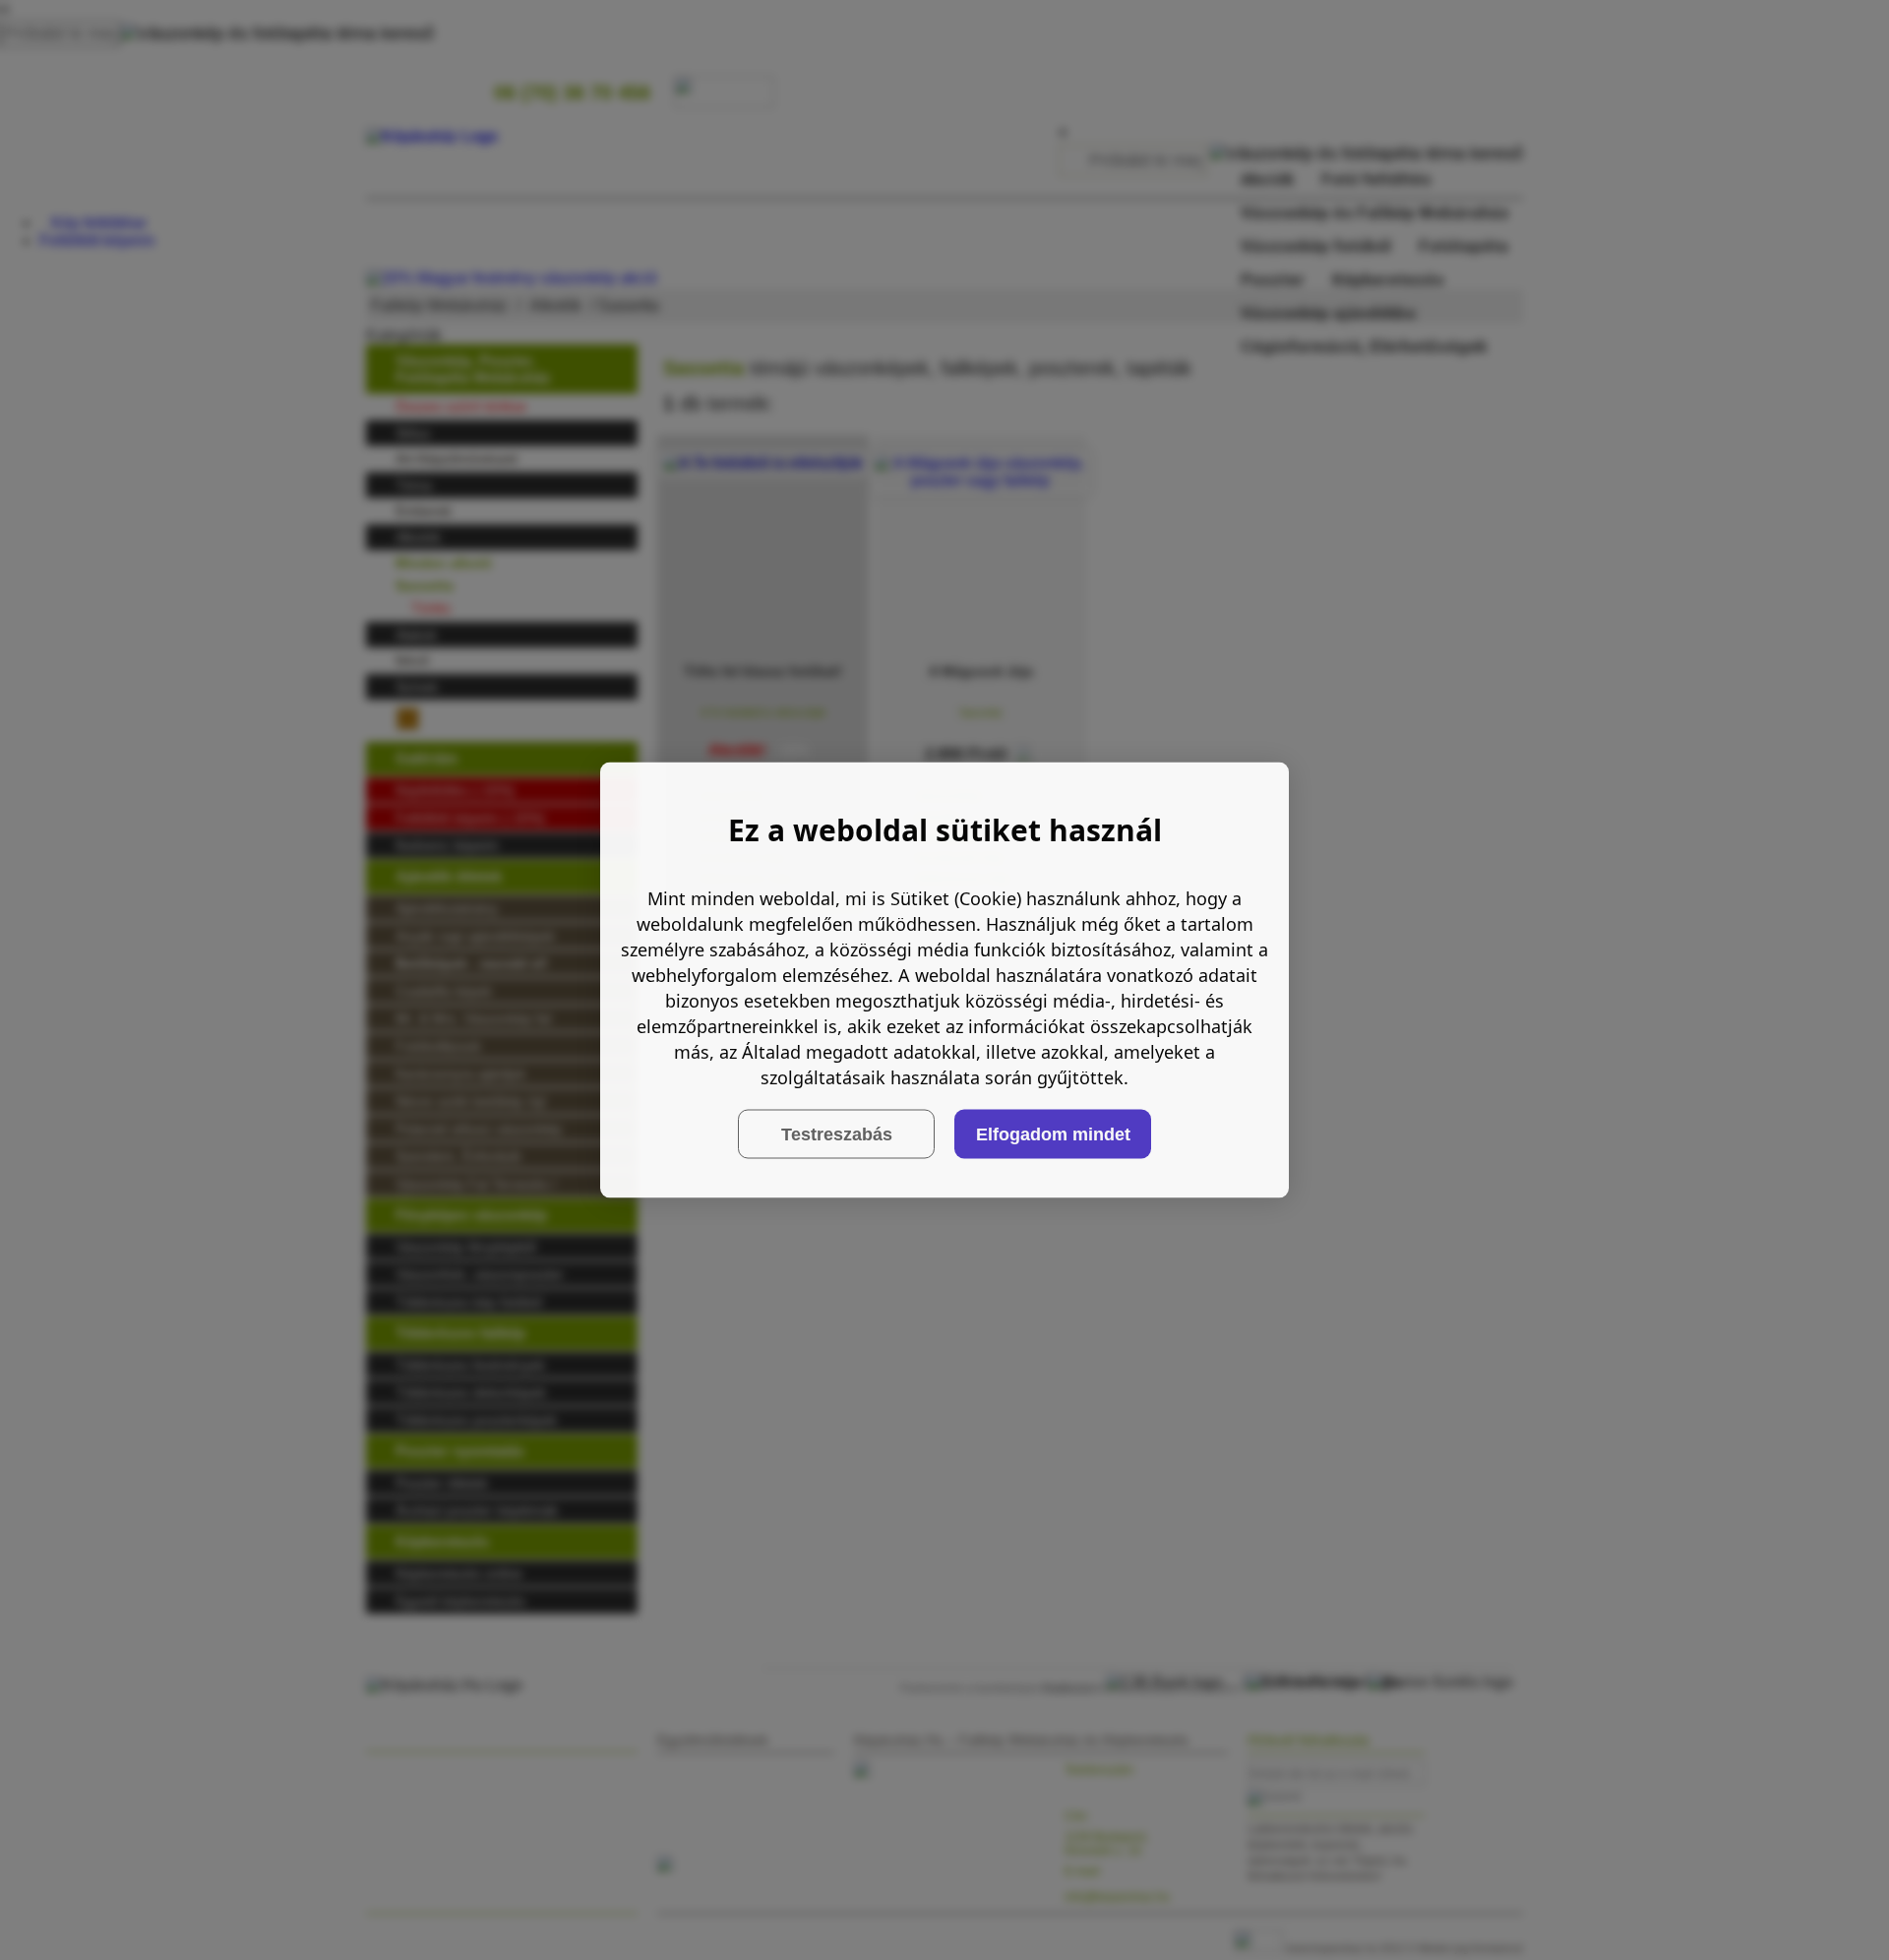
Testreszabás (837, 1133)
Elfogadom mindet (1053, 1133)
